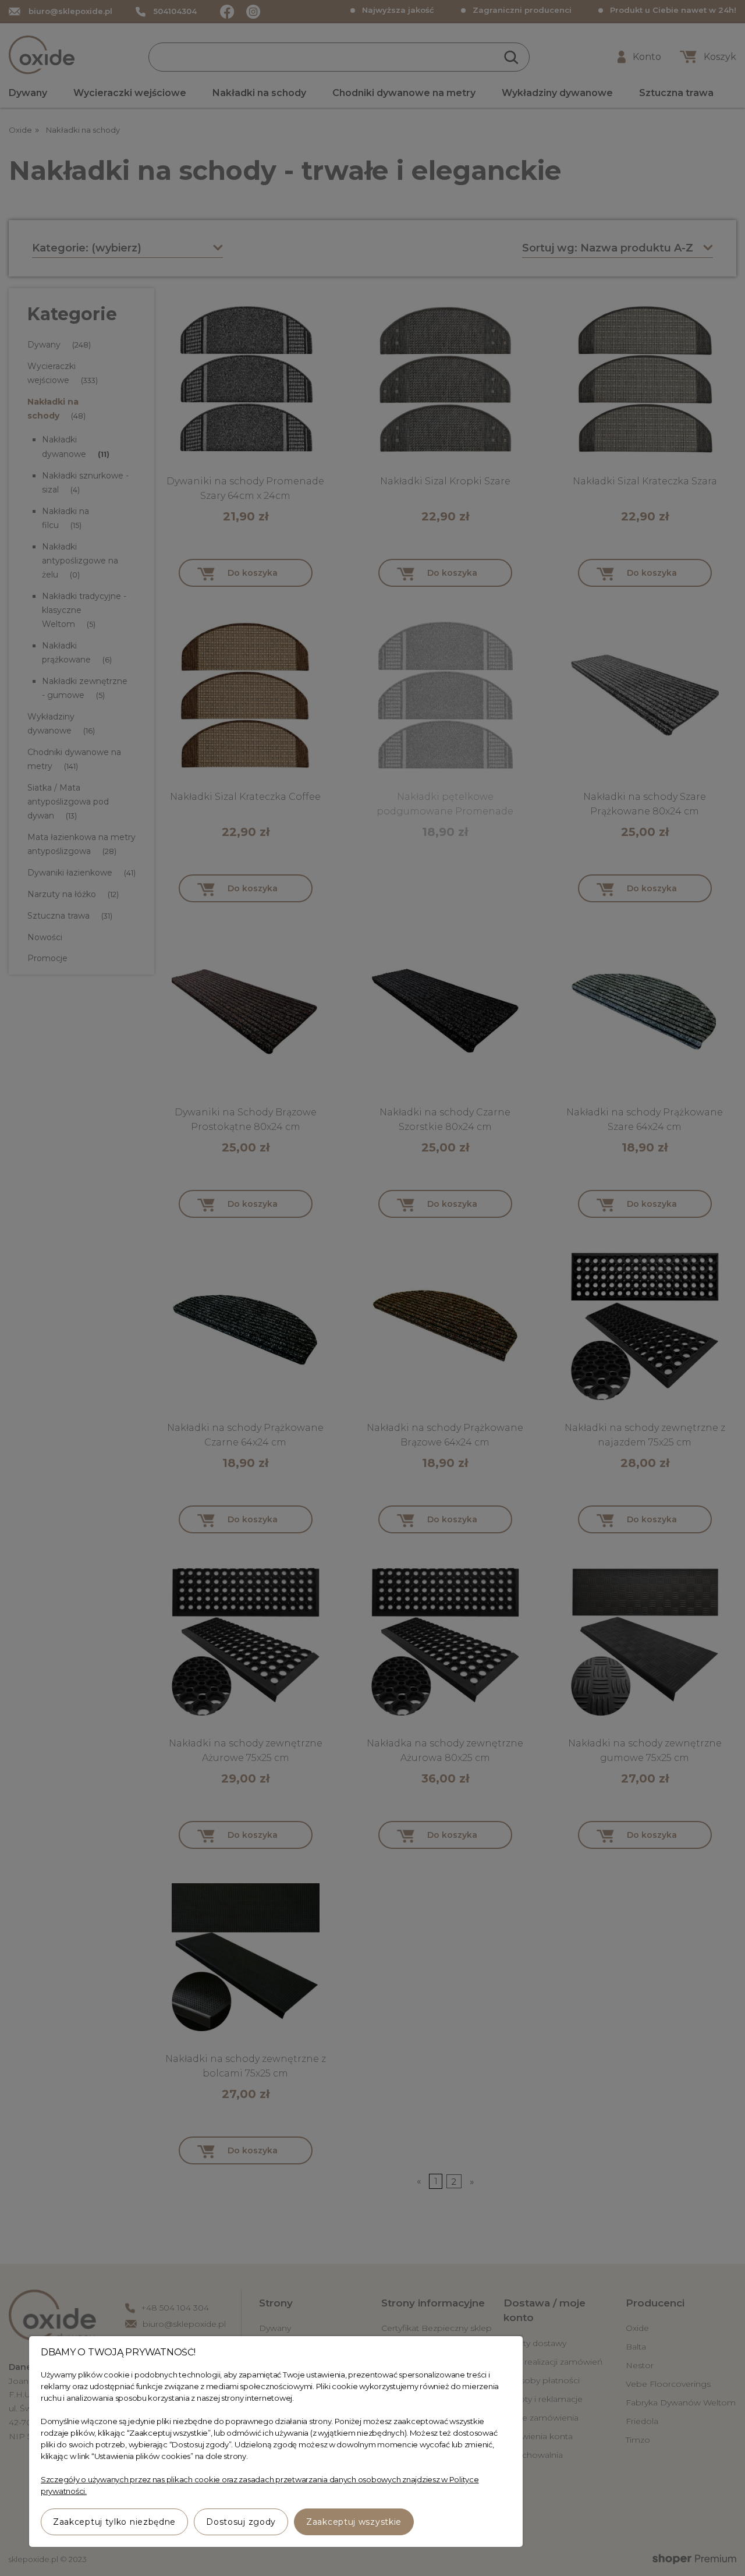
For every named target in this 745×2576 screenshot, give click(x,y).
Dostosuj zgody (241, 2522)
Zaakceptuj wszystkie (354, 2522)
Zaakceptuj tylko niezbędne (114, 2522)
